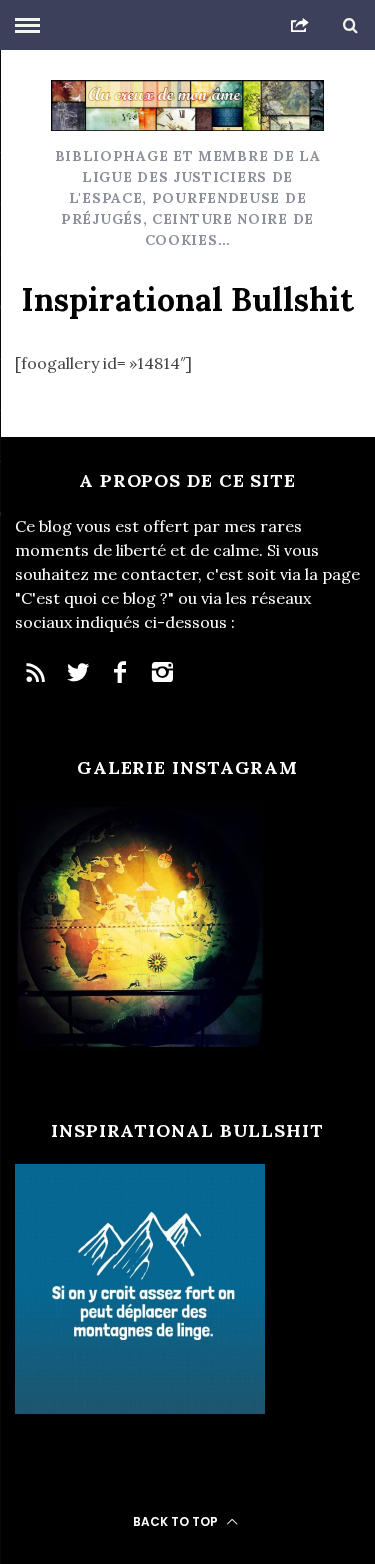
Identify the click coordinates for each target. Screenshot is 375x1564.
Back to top (177, 1521)
